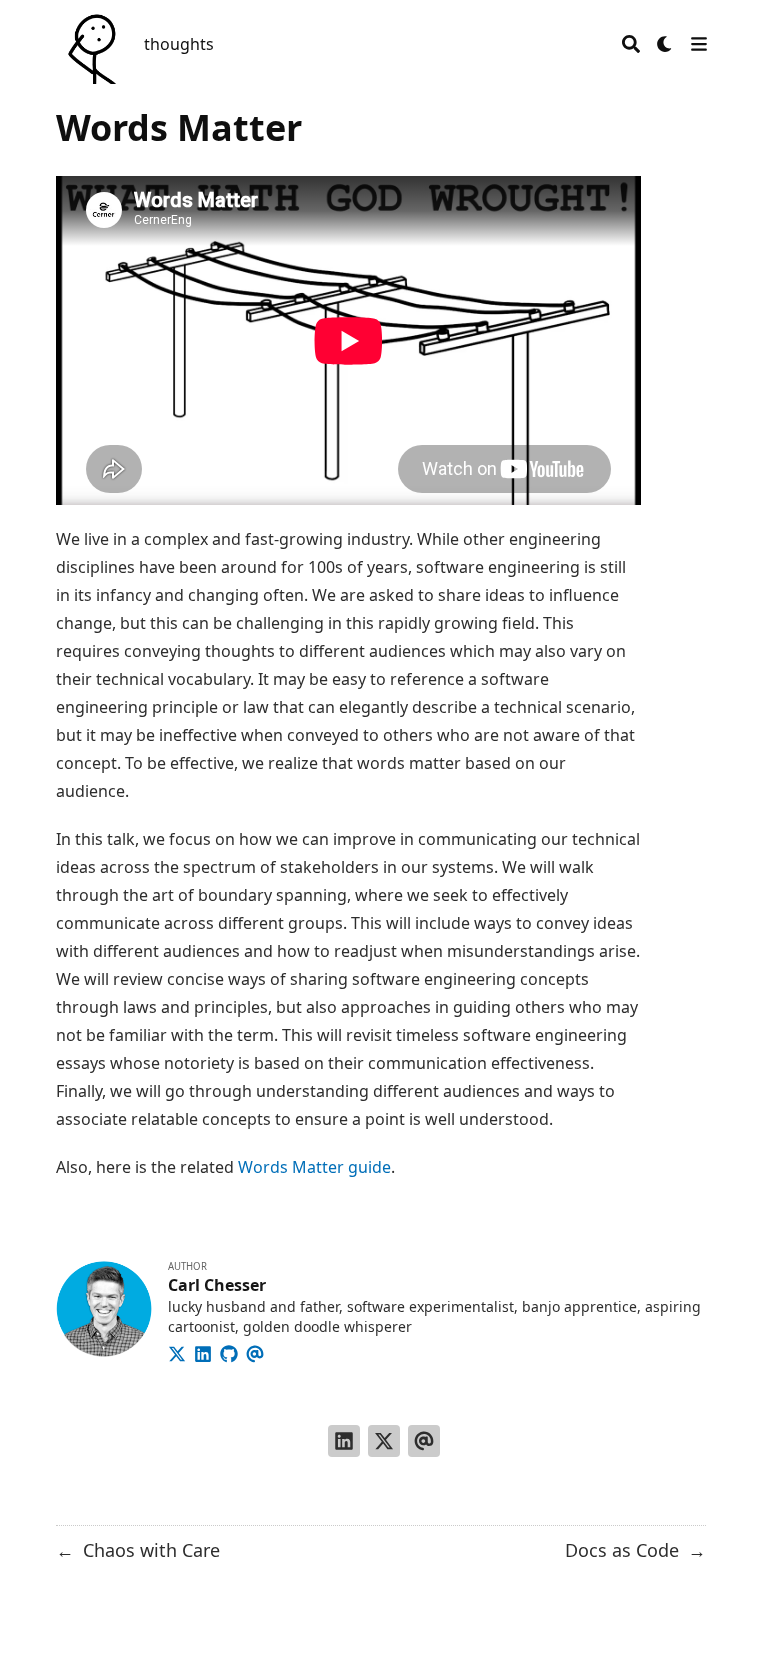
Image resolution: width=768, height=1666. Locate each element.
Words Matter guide (314, 1167)
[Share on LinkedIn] (344, 1441)
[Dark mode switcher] (665, 44)
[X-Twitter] (177, 1351)
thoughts (179, 44)
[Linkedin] (203, 1351)
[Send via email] (424, 1441)
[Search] (631, 44)
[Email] (255, 1351)
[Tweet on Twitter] (384, 1441)
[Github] (229, 1351)
